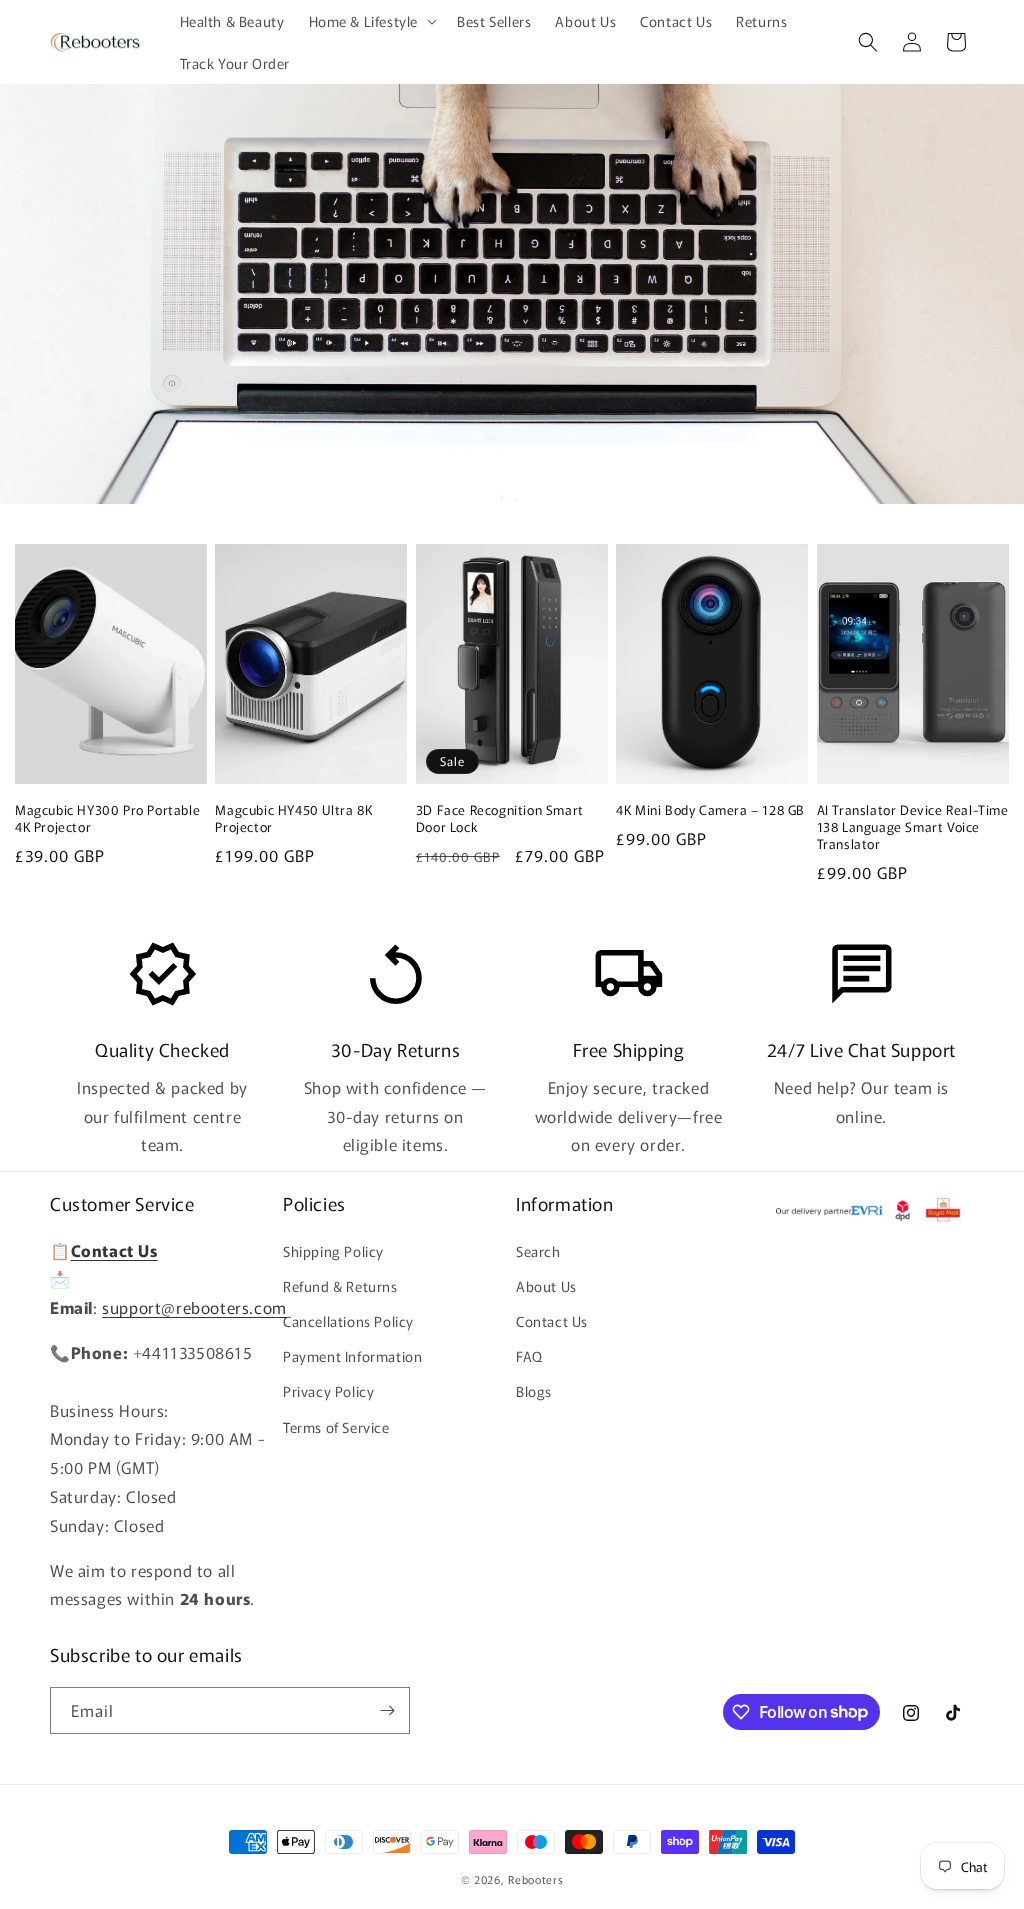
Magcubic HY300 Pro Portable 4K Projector (107, 819)
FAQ (529, 1356)
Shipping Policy (333, 1251)
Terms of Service (336, 1427)
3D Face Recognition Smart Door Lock (500, 819)
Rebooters (535, 1879)
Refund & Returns (340, 1286)
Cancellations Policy (348, 1321)
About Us (546, 1286)
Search (538, 1251)
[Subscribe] (387, 1710)
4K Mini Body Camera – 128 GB (710, 810)
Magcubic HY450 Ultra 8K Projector (293, 819)
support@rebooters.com (194, 1307)
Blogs (534, 1391)
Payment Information (352, 1356)
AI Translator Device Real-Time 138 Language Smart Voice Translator (913, 827)
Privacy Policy (328, 1391)
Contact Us (552, 1321)
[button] (371, 21)
